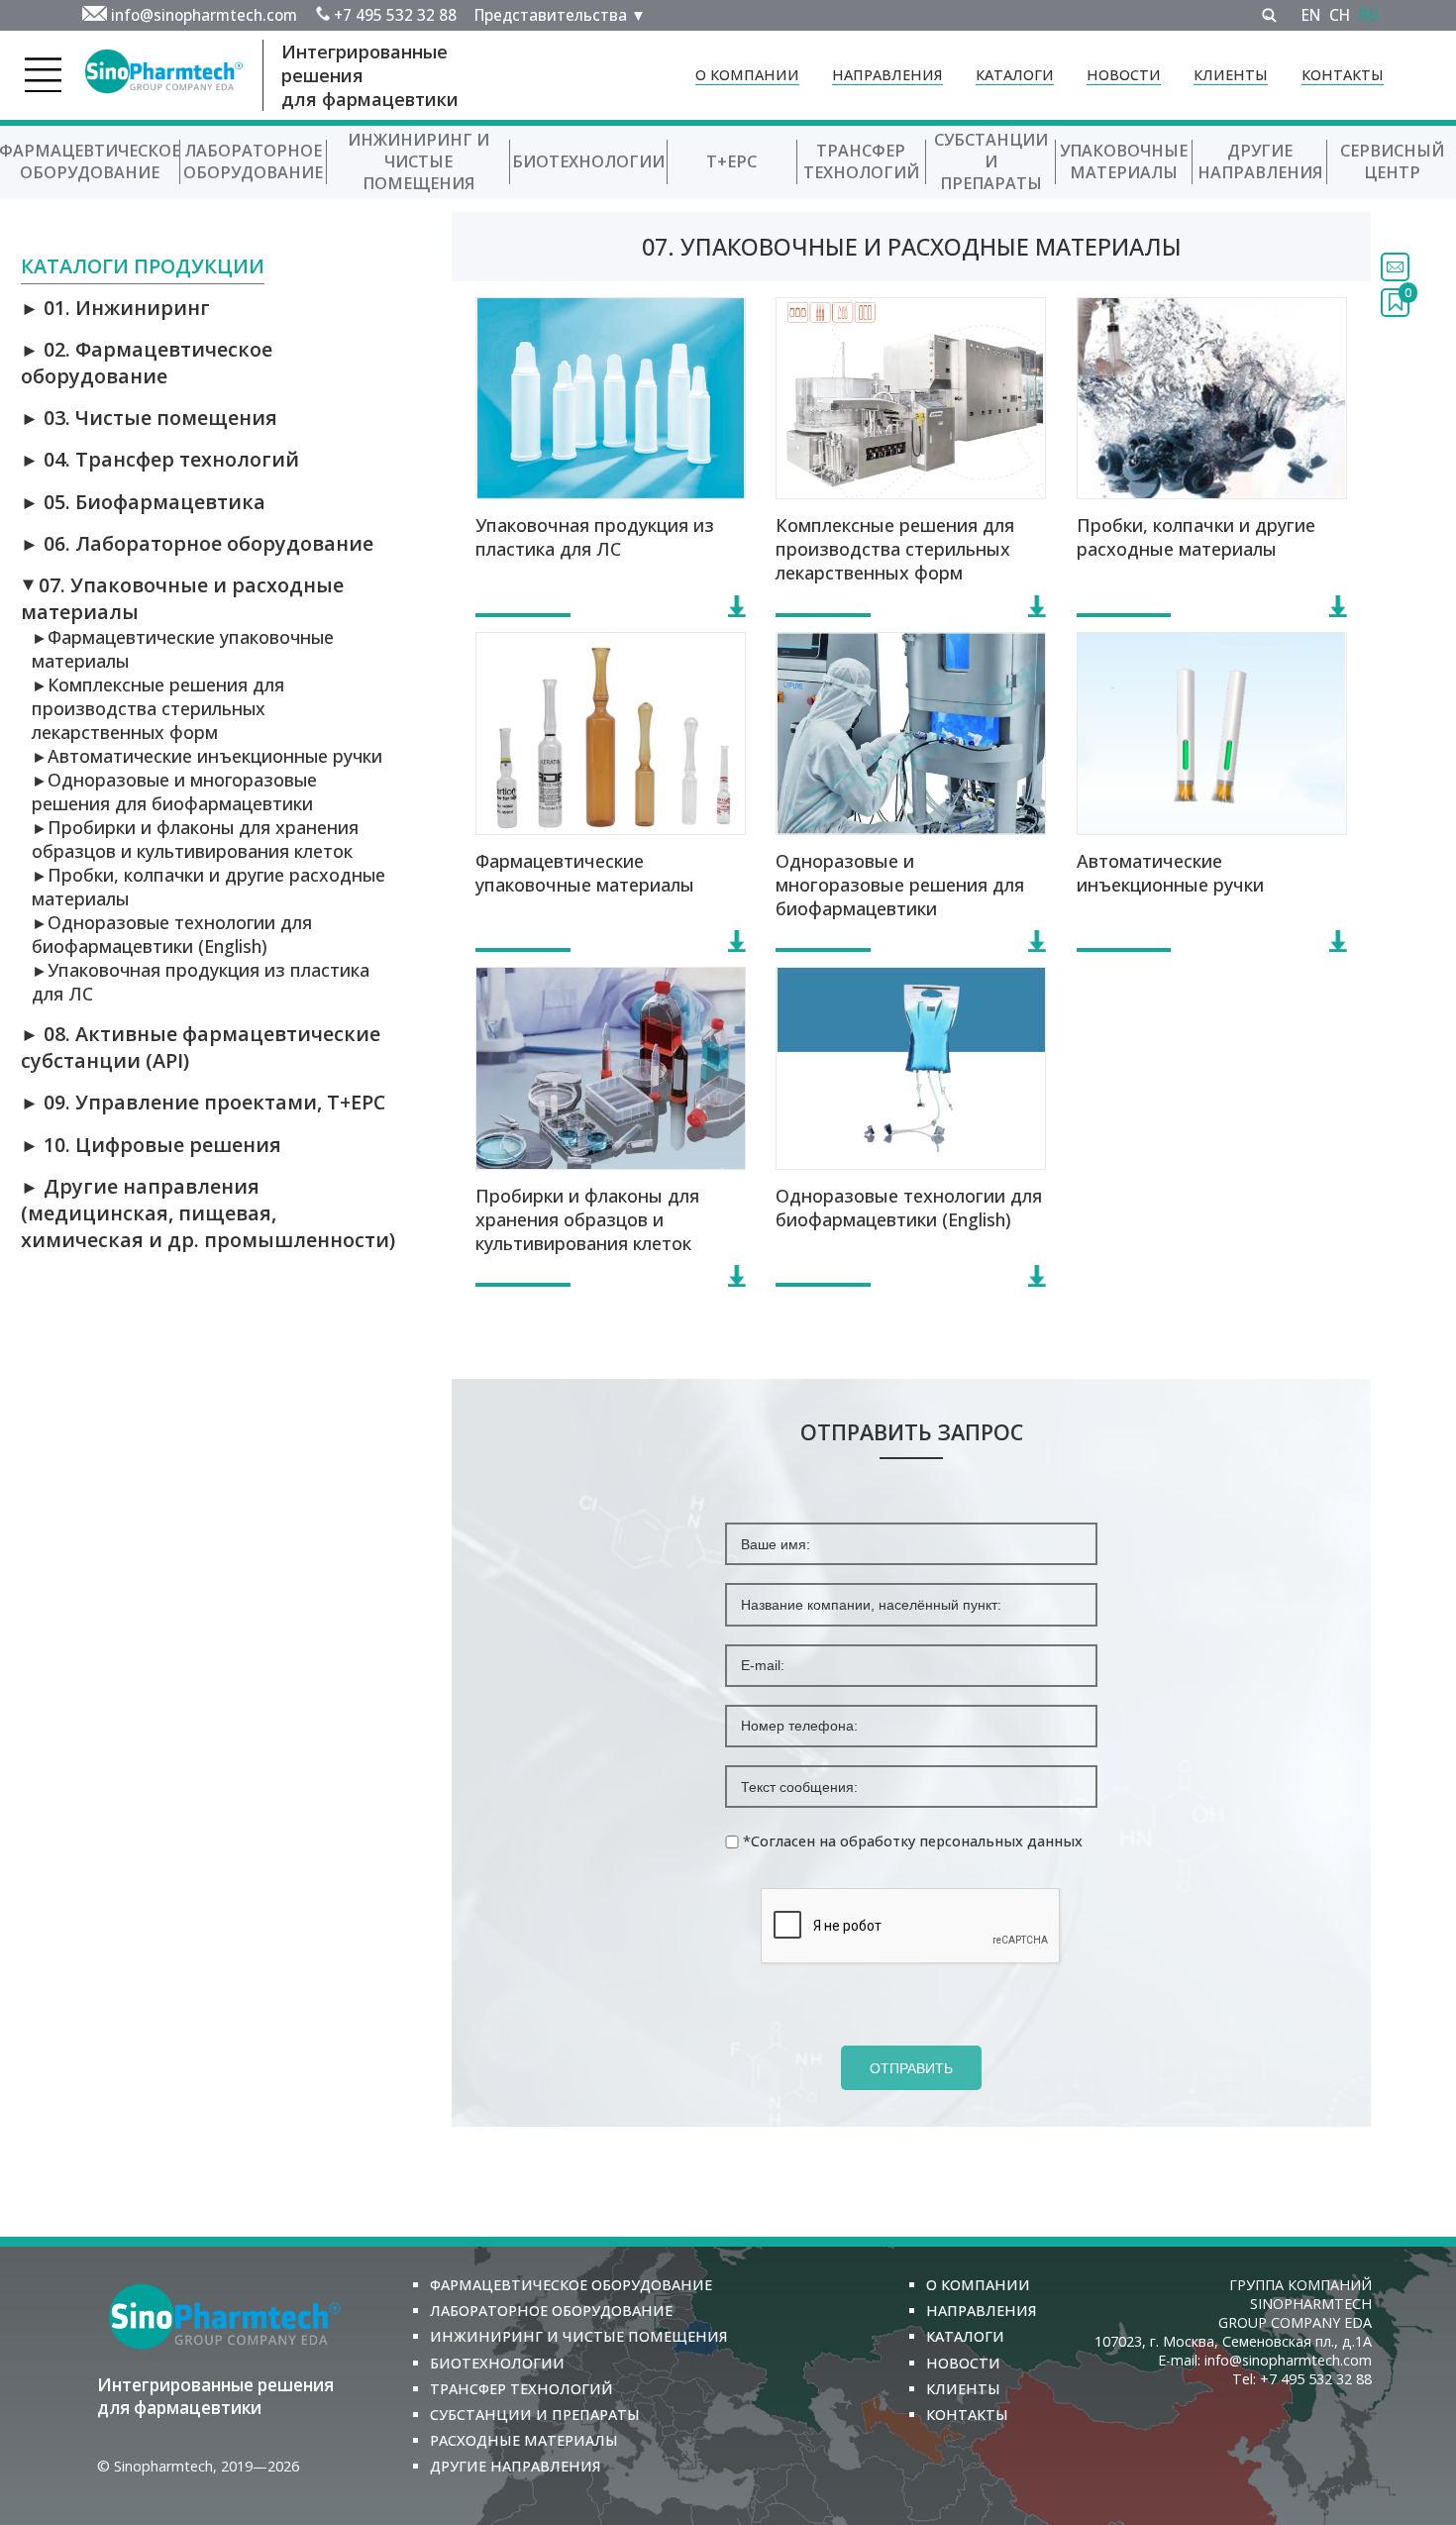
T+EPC (731, 161)
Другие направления (1260, 161)
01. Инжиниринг (115, 308)
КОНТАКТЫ (1343, 75)
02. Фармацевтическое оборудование (147, 363)
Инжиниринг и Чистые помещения (418, 161)
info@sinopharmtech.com (204, 15)
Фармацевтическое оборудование (571, 2285)
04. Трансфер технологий (160, 459)
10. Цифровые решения (151, 1145)
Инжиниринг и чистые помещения (579, 2336)
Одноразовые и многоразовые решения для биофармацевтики (174, 791)
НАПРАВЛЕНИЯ (887, 75)
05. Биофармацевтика (143, 502)
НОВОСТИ (1124, 75)
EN (1311, 15)
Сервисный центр (1392, 161)
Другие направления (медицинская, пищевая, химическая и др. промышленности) (208, 1213)
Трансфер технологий (861, 161)
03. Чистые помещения (149, 418)
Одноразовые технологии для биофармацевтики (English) (172, 934)
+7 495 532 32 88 (395, 15)
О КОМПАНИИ (747, 75)
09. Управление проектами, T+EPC (203, 1102)
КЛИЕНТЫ (1231, 75)
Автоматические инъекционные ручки (207, 756)
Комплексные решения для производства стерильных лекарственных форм (158, 708)
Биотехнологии (588, 161)
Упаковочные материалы (1124, 161)
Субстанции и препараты (991, 161)
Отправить (911, 2068)
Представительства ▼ (560, 15)
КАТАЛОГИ (1015, 75)
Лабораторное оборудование (253, 161)
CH (1340, 15)
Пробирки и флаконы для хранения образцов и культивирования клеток (195, 839)
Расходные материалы (524, 2440)
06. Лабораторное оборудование (197, 543)
